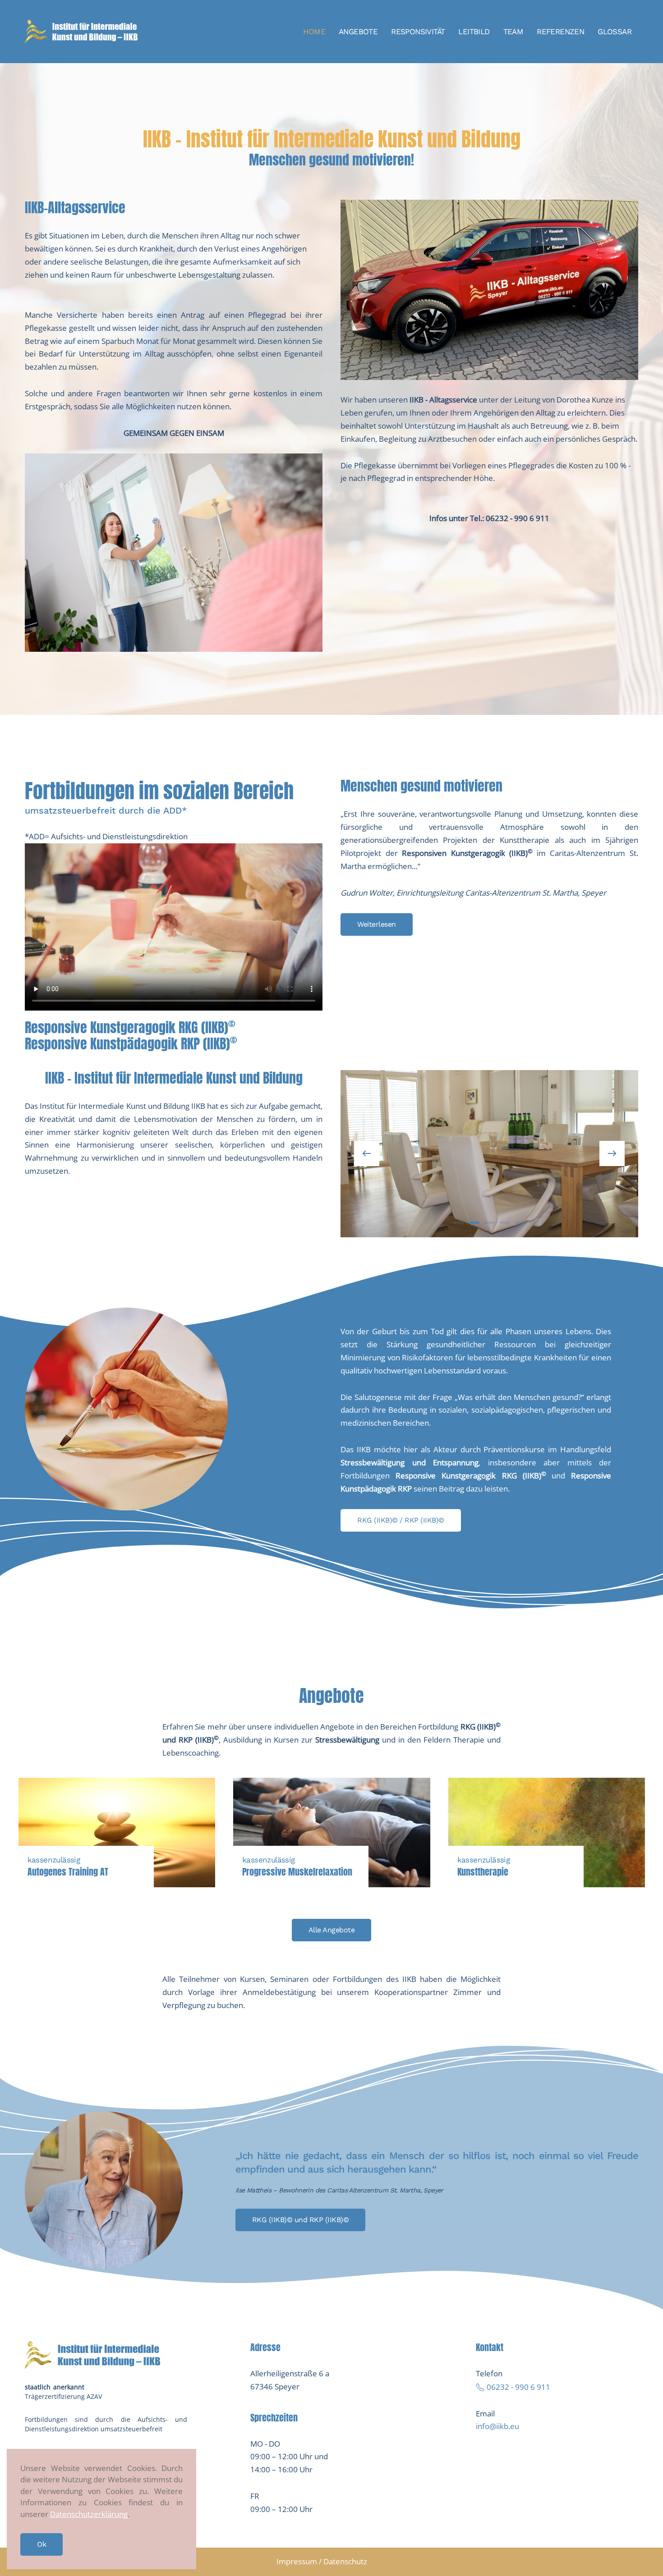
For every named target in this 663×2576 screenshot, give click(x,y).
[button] (367, 1153)
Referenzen (560, 32)
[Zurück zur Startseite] (81, 32)
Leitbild (474, 32)
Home (314, 32)
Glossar (615, 32)
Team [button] (513, 32)
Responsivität (418, 32)
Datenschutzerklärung (89, 2514)
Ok (41, 2544)
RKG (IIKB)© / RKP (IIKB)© (401, 1520)
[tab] (459, 1223)
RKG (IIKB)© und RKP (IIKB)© (301, 2220)
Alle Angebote (332, 1930)
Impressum (297, 2561)
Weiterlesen (377, 924)
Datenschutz (345, 2561)
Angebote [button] (358, 32)
